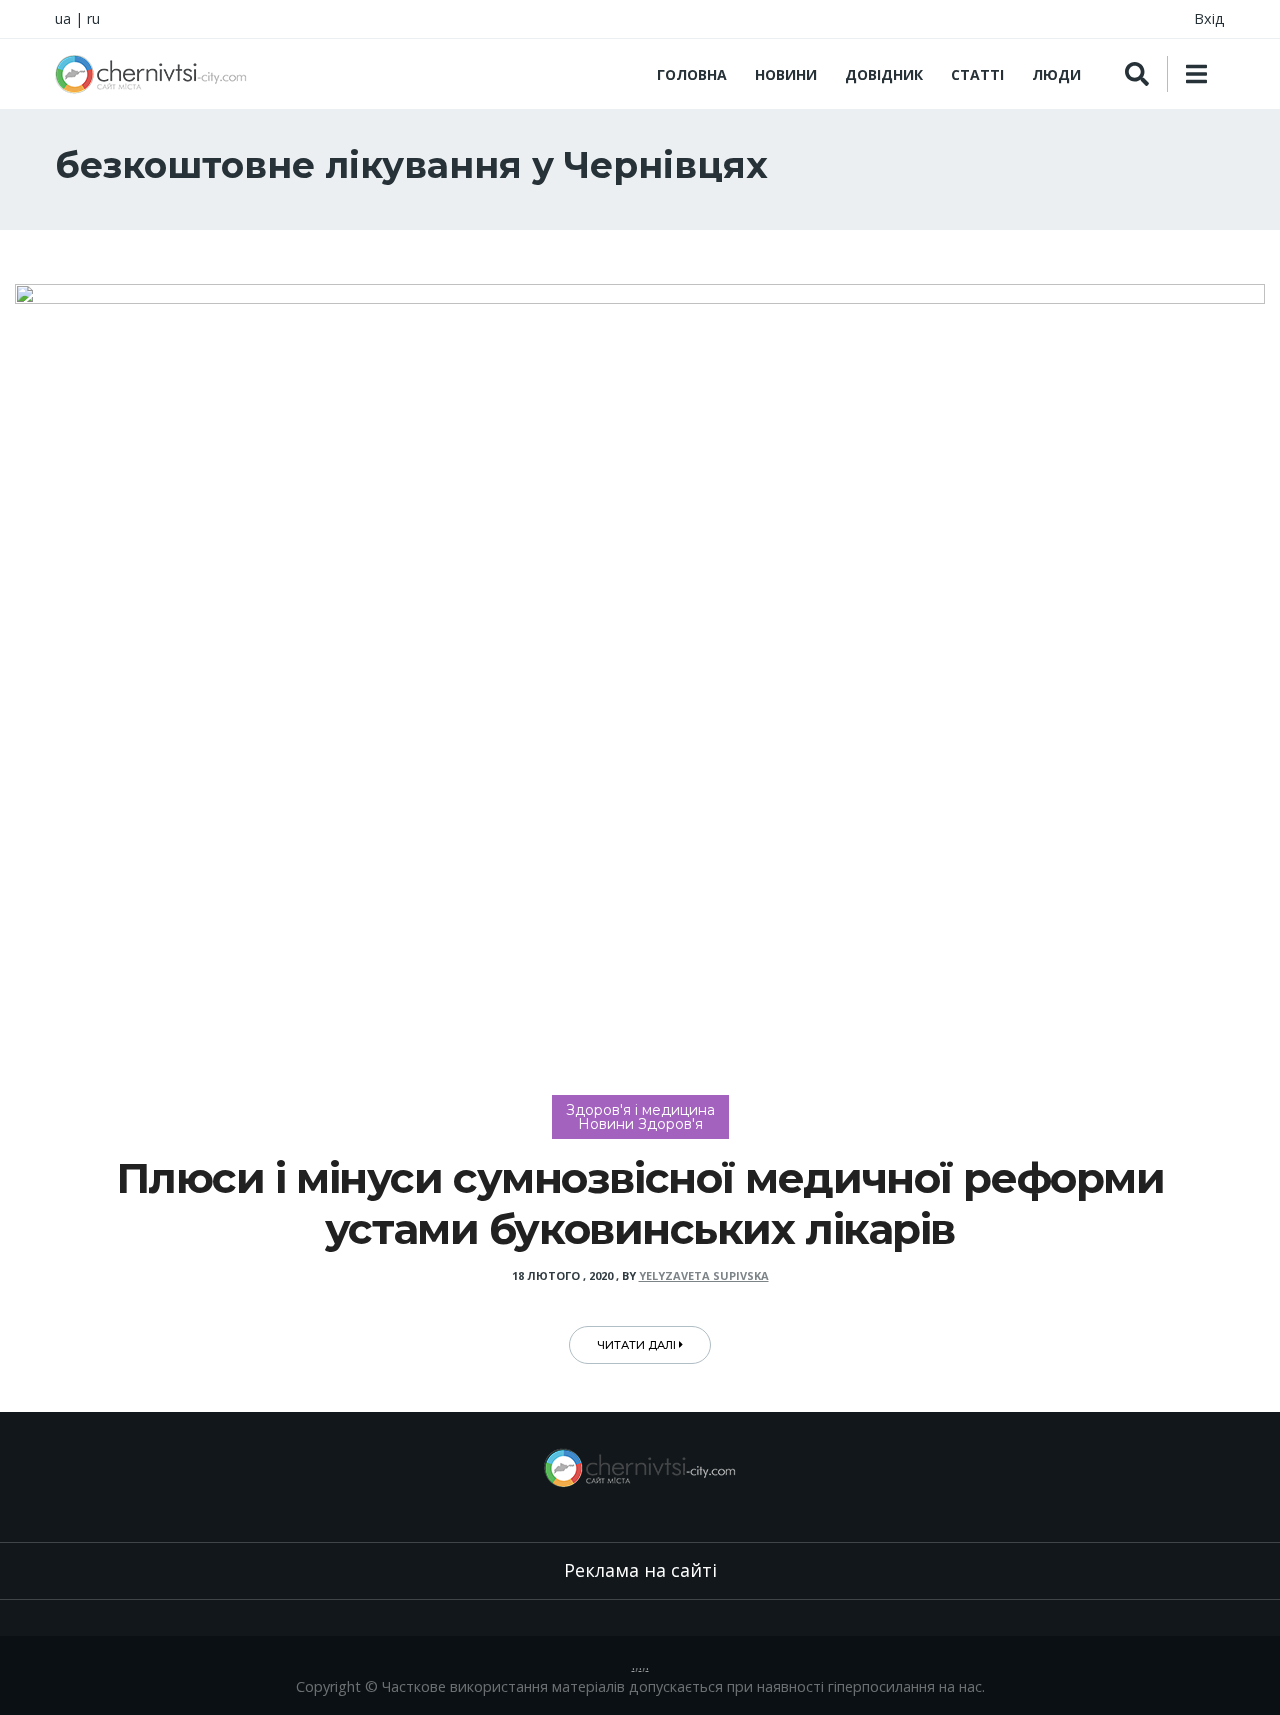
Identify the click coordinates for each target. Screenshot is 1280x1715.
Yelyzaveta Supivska (704, 1275)
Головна (692, 74)
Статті (977, 74)
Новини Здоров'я (640, 1124)
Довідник (884, 74)
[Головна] (151, 74)
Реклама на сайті (640, 1570)
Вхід (1209, 18)
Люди (1056, 74)
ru (93, 18)
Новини (786, 74)
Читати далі (638, 1345)
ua (63, 18)
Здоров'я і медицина (640, 1110)
